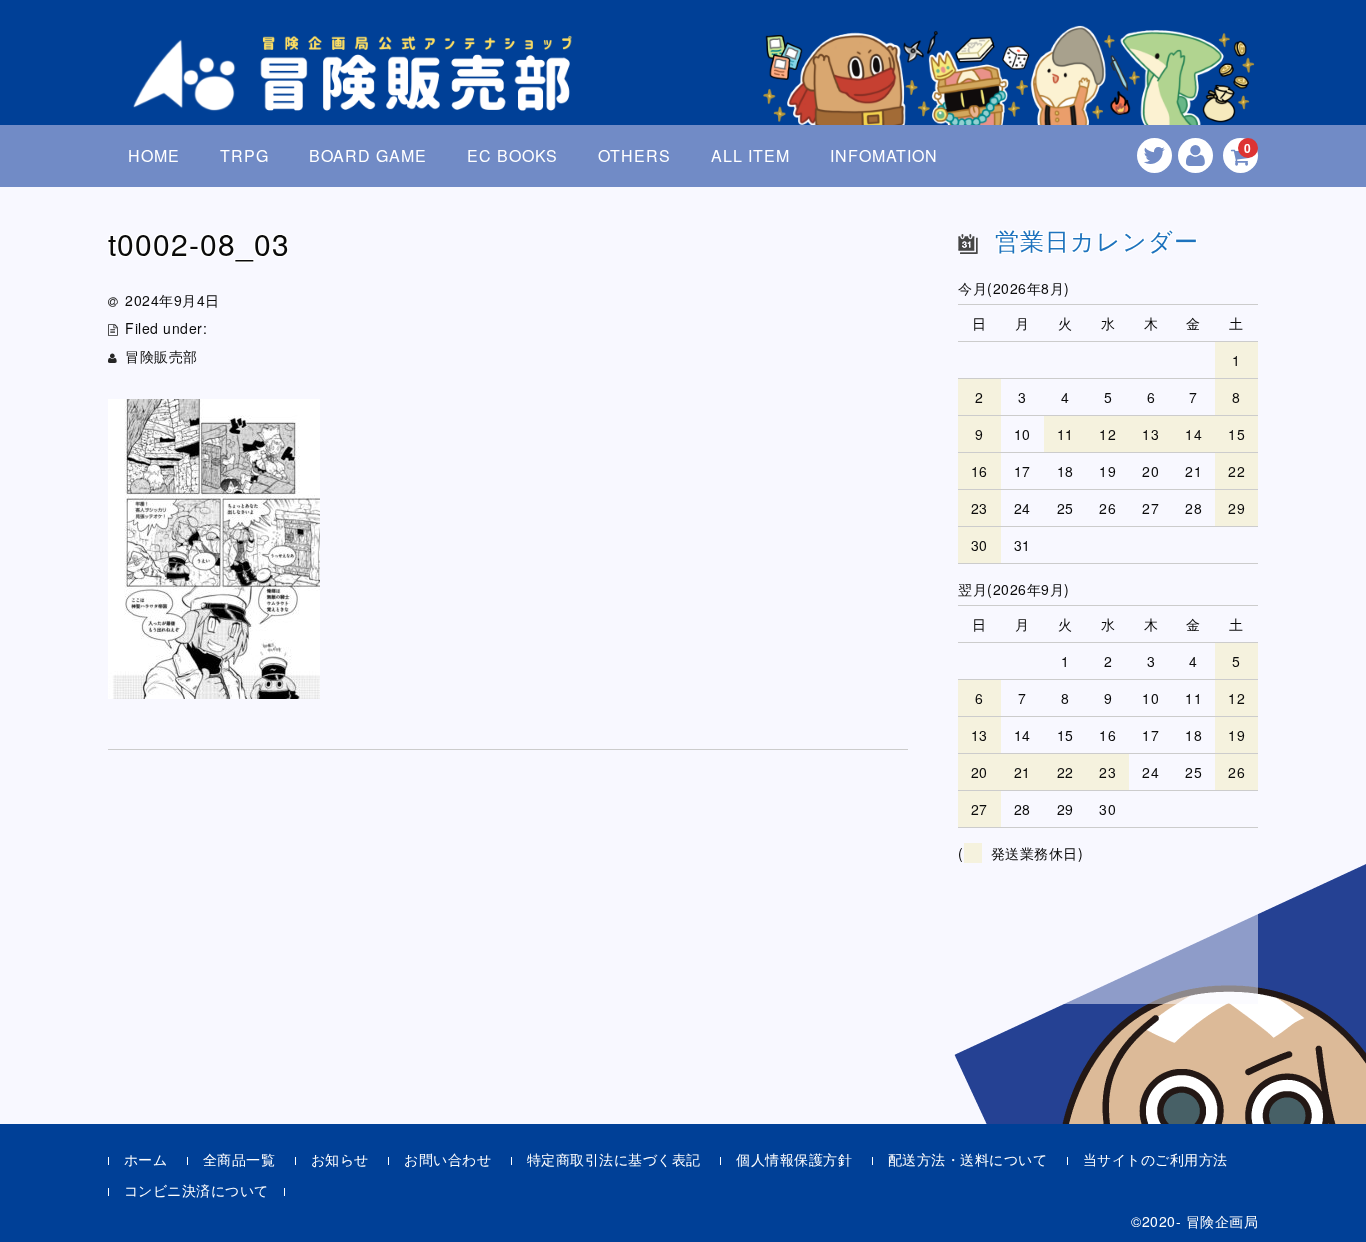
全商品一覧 (239, 1159)
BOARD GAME (368, 155)
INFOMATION (884, 155)
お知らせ (340, 1159)
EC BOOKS (512, 155)
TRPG (244, 155)
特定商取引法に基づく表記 (614, 1159)
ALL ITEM (750, 155)
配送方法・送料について (968, 1159)
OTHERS (634, 155)
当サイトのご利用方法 (1155, 1159)
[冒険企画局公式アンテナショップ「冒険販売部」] (358, 93)
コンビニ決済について (196, 1190)
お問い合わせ (447, 1159)
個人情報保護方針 (794, 1159)
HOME (154, 155)
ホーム (146, 1159)
